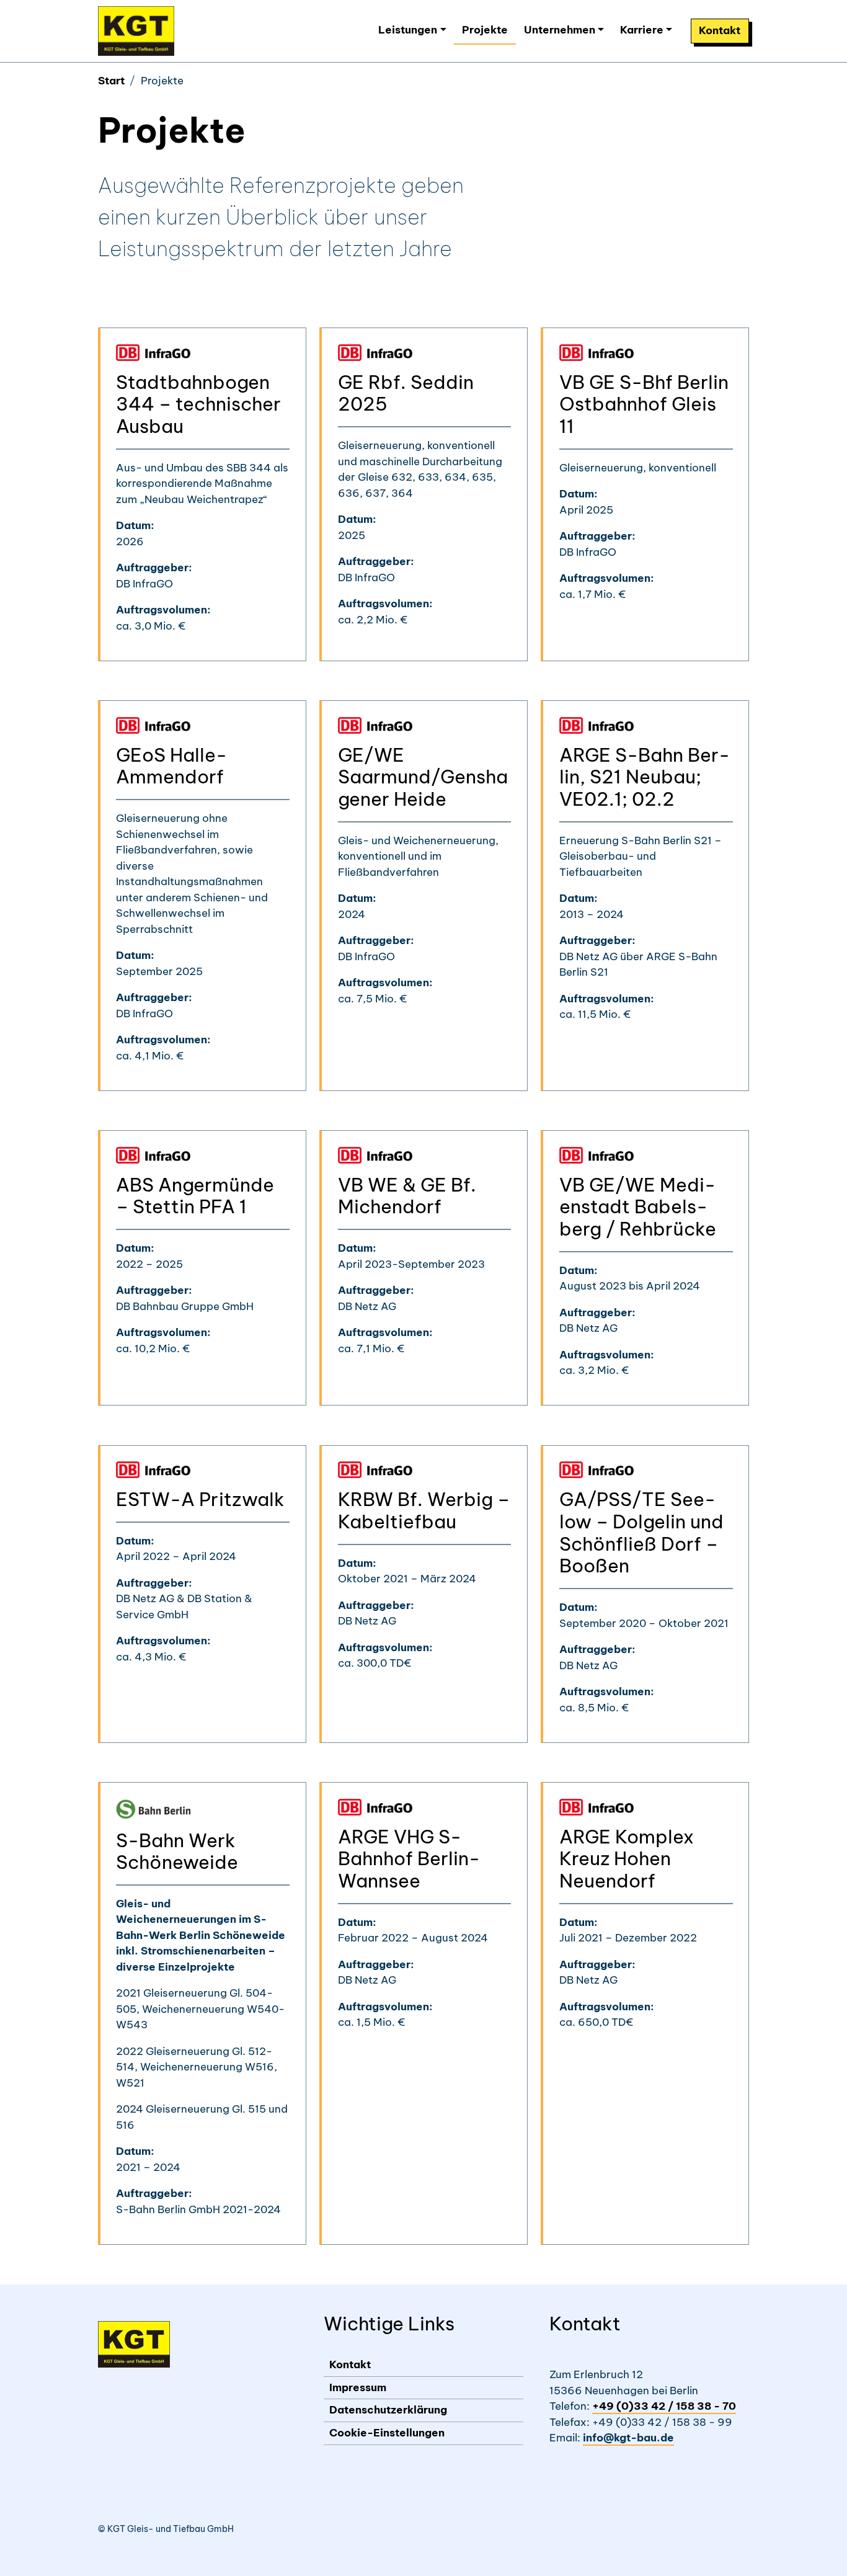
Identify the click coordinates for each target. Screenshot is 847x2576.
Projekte (485, 30)
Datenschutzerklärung (388, 2410)
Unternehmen (560, 30)
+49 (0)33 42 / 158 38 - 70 (664, 2406)
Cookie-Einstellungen (387, 2433)
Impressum (358, 2387)
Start (111, 81)
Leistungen (408, 30)
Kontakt (720, 30)
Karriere (642, 30)
